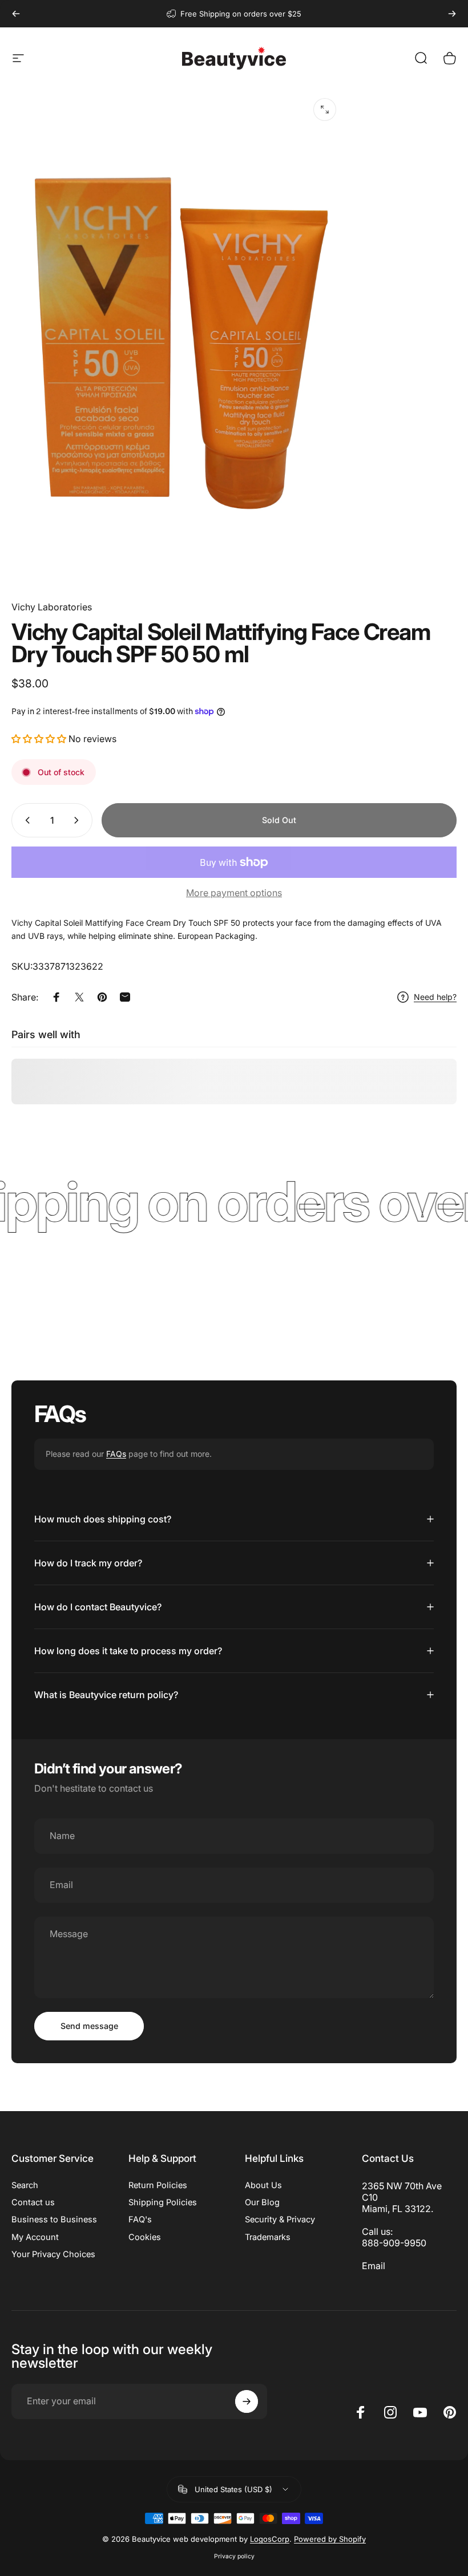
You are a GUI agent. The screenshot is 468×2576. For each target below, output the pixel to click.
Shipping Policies (163, 2202)
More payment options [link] (234, 893)
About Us (263, 2185)
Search (25, 2185)
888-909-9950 (394, 2243)
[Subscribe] (247, 2401)
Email (374, 2266)
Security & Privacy (280, 2219)
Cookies (145, 2237)
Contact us (33, 2202)
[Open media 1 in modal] (325, 110)
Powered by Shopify (330, 2539)
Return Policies (158, 2185)
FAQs (116, 1454)
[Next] (452, 14)
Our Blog (262, 2202)
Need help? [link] (435, 997)
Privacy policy (234, 2556)
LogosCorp (270, 2539)
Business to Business (54, 2219)
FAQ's (140, 2219)
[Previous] (16, 14)
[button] (40, 739)
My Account (35, 2237)
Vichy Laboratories (52, 607)
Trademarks (268, 2237)
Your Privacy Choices (53, 2254)
